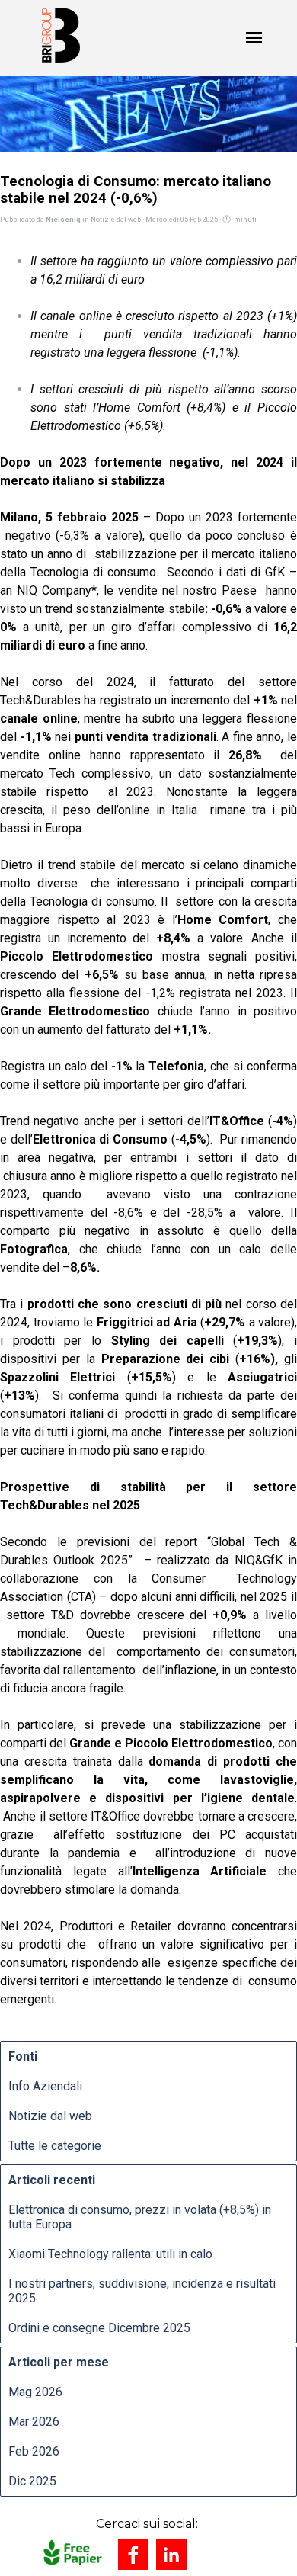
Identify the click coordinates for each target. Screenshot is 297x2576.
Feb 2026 (34, 2451)
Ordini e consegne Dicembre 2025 (99, 2328)
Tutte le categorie (55, 2146)
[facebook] (133, 2555)
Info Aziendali (45, 2086)
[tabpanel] (147, 2524)
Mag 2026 (35, 2392)
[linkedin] (171, 2555)
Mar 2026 (34, 2422)
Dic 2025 (32, 2481)
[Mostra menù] (254, 38)
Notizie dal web (50, 2116)
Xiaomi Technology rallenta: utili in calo (110, 2254)
